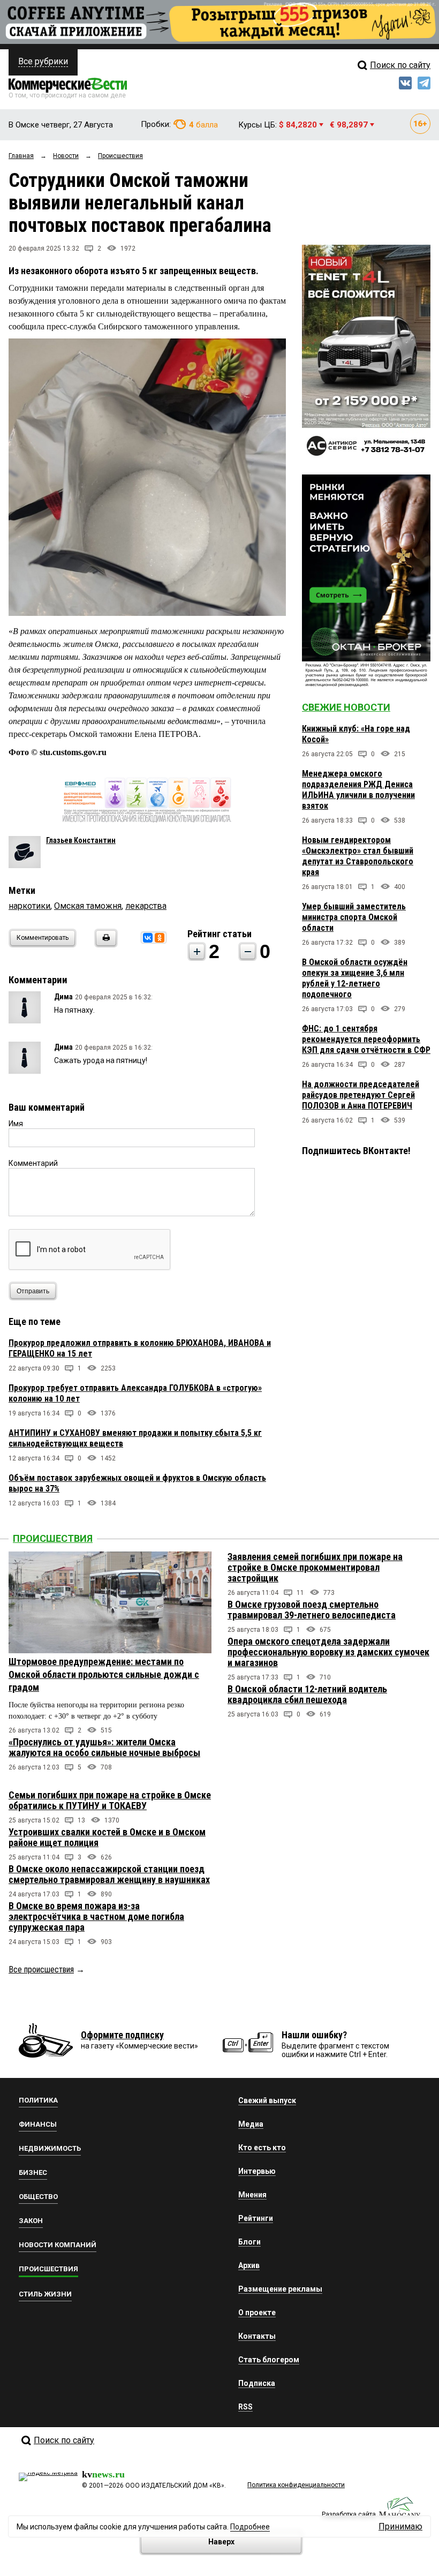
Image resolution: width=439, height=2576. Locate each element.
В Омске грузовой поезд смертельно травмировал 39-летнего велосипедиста (312, 1610)
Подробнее (250, 2527)
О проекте (257, 2313)
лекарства (146, 906)
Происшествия (53, 1538)
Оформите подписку (122, 2035)
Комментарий (33, 1163)
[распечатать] (104, 944)
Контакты (257, 2336)
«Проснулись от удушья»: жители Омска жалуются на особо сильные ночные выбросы (104, 1747)
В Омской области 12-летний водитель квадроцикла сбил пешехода (307, 1694)
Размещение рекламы (280, 2289)
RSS (245, 2407)
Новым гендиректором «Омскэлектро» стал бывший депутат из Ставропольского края (358, 856)
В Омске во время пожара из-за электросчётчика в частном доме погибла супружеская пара (96, 1916)
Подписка (257, 2383)
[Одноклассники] (160, 938)
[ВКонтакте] (148, 938)
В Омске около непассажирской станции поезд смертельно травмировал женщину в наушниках (109, 1874)
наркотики (29, 906)
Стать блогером (269, 2360)
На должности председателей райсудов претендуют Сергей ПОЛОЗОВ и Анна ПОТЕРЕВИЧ (361, 1095)
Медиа (251, 2124)
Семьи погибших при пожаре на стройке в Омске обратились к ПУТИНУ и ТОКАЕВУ (110, 1800)
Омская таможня (88, 906)
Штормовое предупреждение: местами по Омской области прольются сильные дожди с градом (104, 1674)
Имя (16, 1124)
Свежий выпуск (267, 2100)
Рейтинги (256, 2218)
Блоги (249, 2242)
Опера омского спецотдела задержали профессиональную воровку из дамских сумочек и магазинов (328, 1652)
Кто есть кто (262, 2148)
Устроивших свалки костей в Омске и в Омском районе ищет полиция (107, 1837)
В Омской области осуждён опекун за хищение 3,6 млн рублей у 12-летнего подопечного (355, 978)
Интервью (257, 2171)
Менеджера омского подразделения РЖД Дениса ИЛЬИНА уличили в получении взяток (358, 790)
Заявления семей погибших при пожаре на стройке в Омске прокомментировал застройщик (315, 1567)
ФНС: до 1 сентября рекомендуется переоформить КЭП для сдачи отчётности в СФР (366, 1039)
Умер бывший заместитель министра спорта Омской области (354, 917)
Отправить (33, 1291)
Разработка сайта (349, 2514)
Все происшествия (41, 1969)
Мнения (252, 2195)
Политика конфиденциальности (296, 2485)
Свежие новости (346, 707)
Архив (249, 2265)
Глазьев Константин (81, 840)
